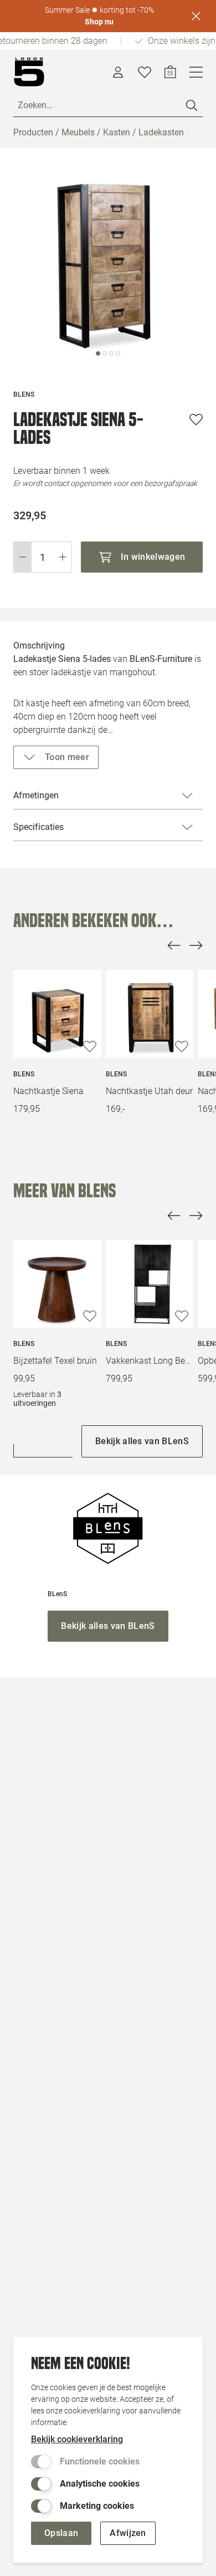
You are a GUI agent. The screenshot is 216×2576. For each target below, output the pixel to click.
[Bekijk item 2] (111, 353)
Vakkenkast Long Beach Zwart (150, 1361)
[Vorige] (174, 945)
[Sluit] (196, 16)
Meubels (78, 132)
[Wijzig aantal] (43, 557)
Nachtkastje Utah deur (149, 1091)
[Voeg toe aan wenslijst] (196, 419)
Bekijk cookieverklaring (77, 2439)
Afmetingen (36, 795)
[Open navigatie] (196, 72)
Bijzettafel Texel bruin (55, 1361)
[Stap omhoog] (63, 557)
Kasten (117, 132)
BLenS (24, 1074)
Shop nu (99, 22)
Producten (33, 132)
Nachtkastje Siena (48, 1091)
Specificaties (38, 827)
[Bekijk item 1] (105, 353)
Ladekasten (161, 132)
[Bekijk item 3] (118, 353)
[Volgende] (196, 945)
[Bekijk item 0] (98, 353)
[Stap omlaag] (22, 557)
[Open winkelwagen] (170, 72)
